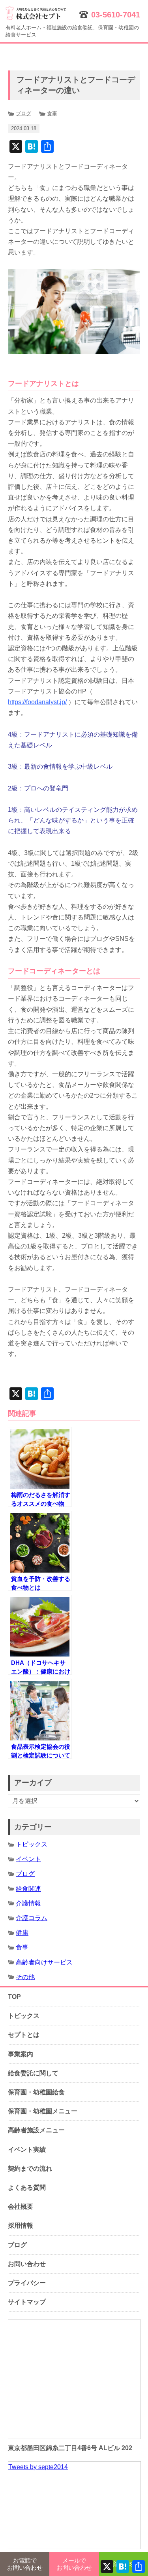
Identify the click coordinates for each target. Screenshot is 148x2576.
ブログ (23, 113)
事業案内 (21, 2054)
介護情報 (28, 1903)
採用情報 (21, 2226)
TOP (14, 1997)
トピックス (32, 1844)
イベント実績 (27, 2150)
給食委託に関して (33, 2073)
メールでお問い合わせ (74, 2564)
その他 (25, 1977)
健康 (22, 1933)
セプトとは (24, 2035)
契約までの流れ (30, 2169)
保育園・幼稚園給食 (36, 2092)
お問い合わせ (27, 2264)
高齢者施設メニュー (36, 2130)
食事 (52, 113)
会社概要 (21, 2207)
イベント (28, 1859)
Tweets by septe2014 (38, 2467)
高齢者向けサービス (44, 1962)
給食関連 (28, 1889)
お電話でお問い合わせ (25, 2564)
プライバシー (27, 2283)
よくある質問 (27, 2188)
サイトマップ (27, 2302)
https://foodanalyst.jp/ (37, 702)
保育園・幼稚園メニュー (43, 2111)
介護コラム (32, 1918)
